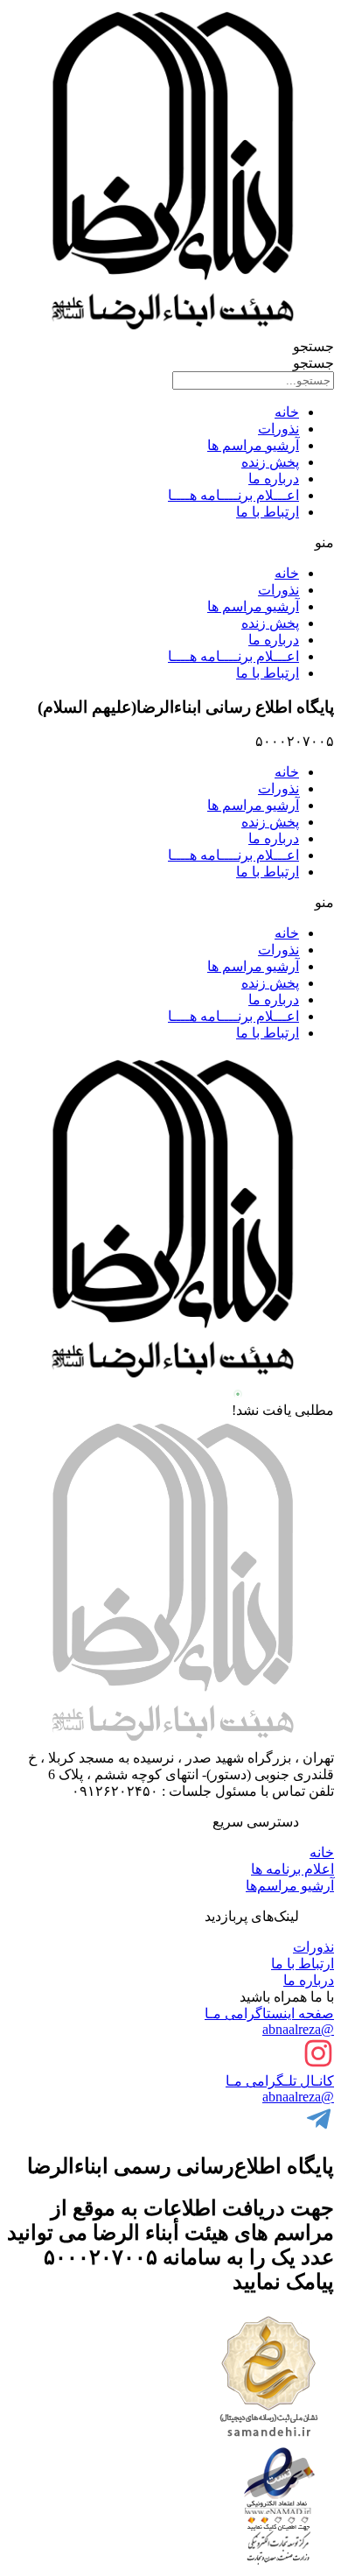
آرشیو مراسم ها (253, 445)
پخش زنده (270, 462)
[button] (170, 542)
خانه (287, 412)
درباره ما (274, 479)
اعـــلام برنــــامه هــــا (233, 495)
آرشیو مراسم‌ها (290, 1886)
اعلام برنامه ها (292, 1869)
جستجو (313, 346)
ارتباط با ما (268, 512)
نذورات (278, 429)
